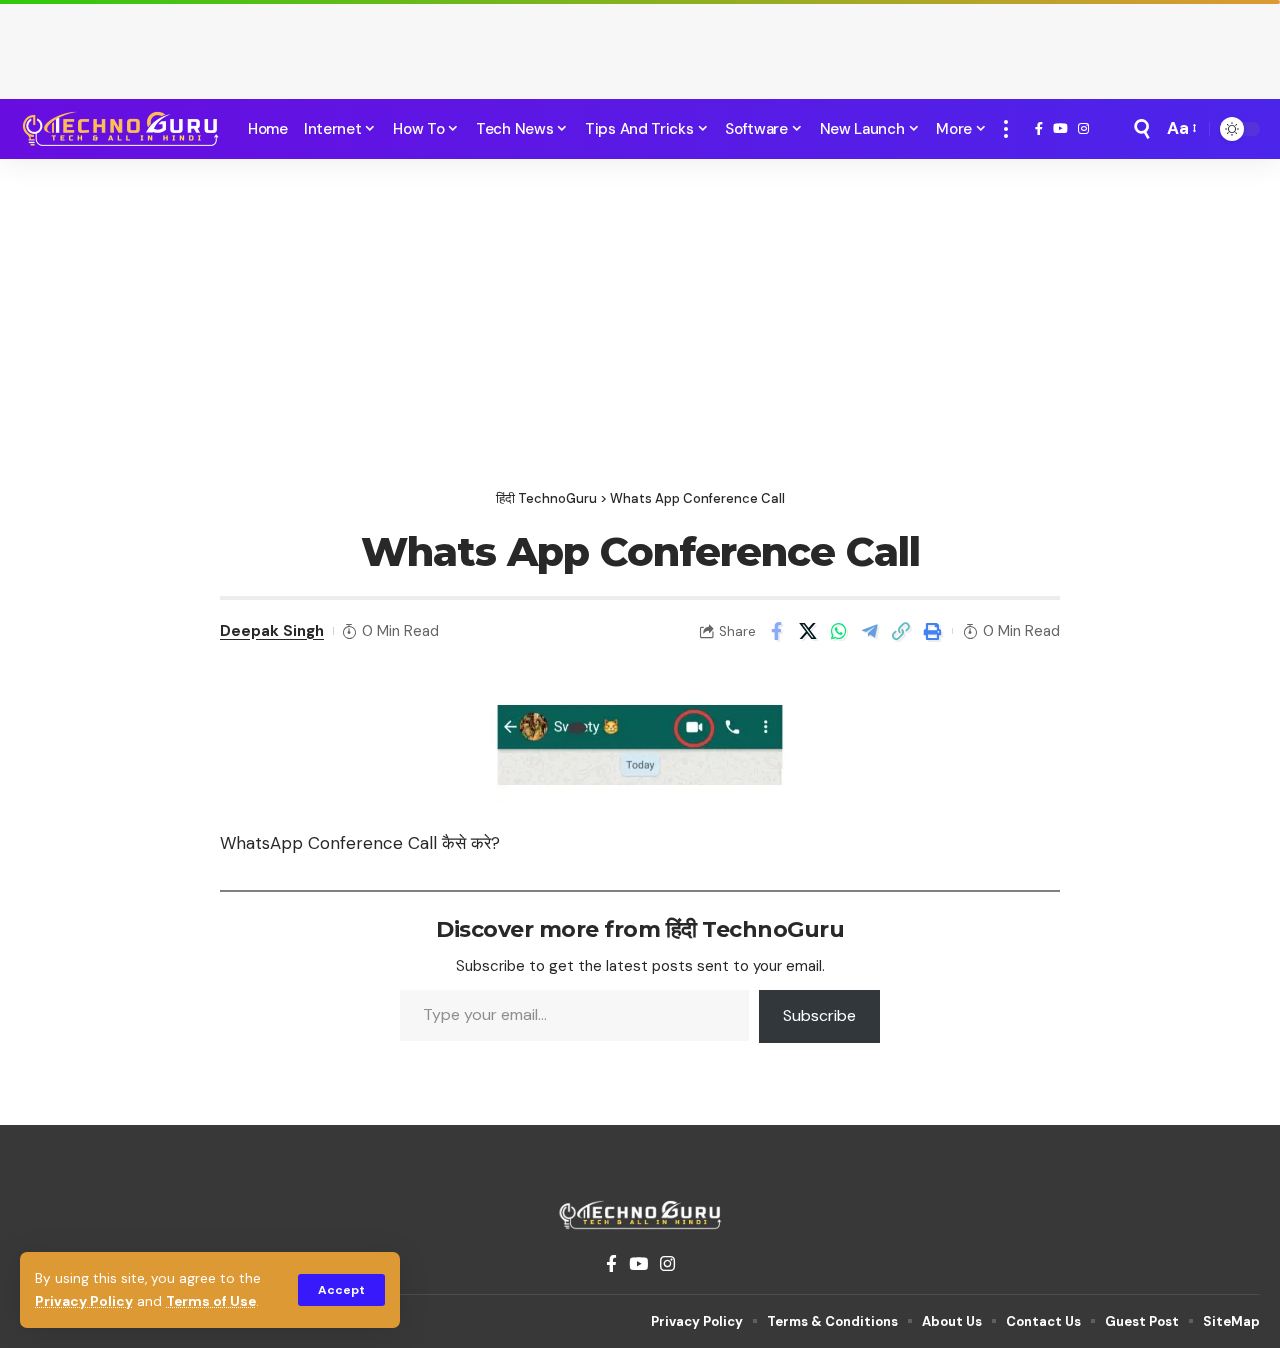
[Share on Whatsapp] (839, 631)
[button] (341, 1290)
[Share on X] (808, 631)
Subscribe (819, 1015)
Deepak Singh (272, 631)
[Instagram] (1083, 129)
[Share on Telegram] (870, 631)
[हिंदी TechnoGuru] (120, 129)
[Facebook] (1039, 129)
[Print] (932, 631)
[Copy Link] (901, 631)
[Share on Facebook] (777, 631)
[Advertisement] (640, 45)
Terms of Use (211, 1301)
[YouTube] (1060, 129)
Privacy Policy (84, 1301)
